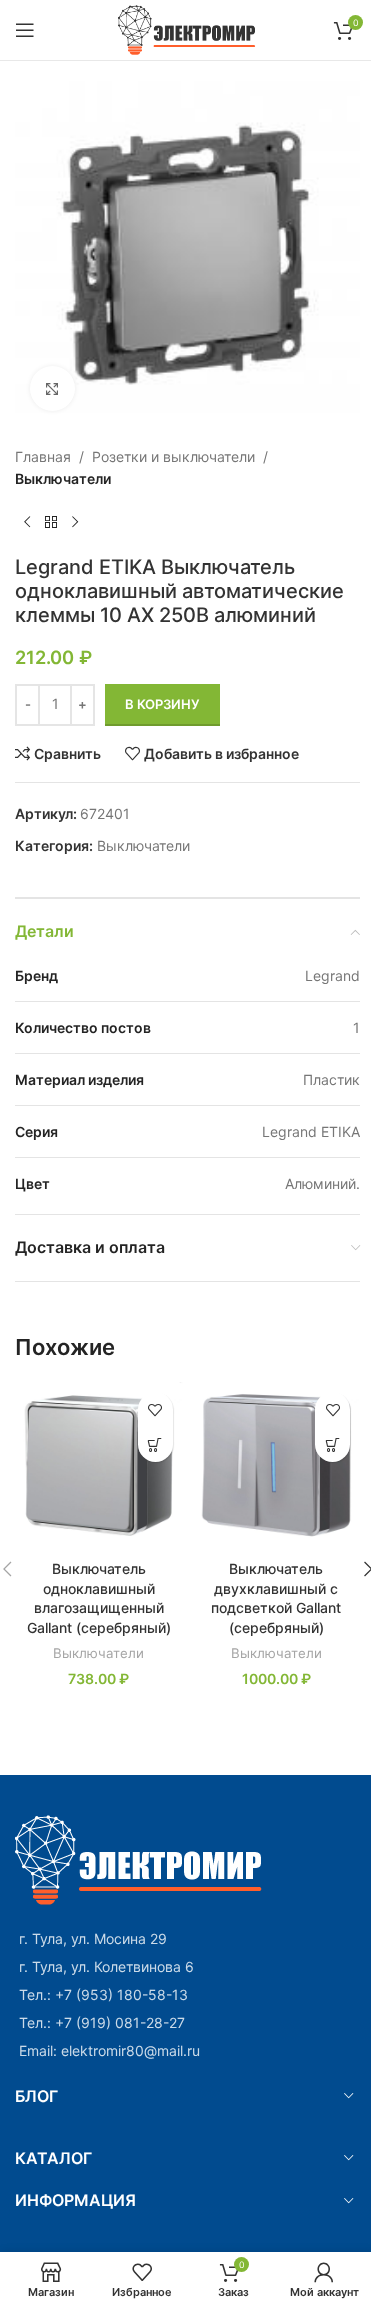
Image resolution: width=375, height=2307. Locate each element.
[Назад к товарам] (51, 523)
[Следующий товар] (75, 523)
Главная (43, 456)
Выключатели (63, 478)
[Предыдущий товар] (27, 523)
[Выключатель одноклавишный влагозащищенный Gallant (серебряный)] (99, 1466)
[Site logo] (187, 28)
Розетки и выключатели (173, 456)
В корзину (162, 704)
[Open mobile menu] (25, 30)
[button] (155, 1444)
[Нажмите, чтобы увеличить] (52, 388)
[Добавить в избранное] (155, 1409)
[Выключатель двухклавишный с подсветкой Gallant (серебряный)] (277, 1466)
